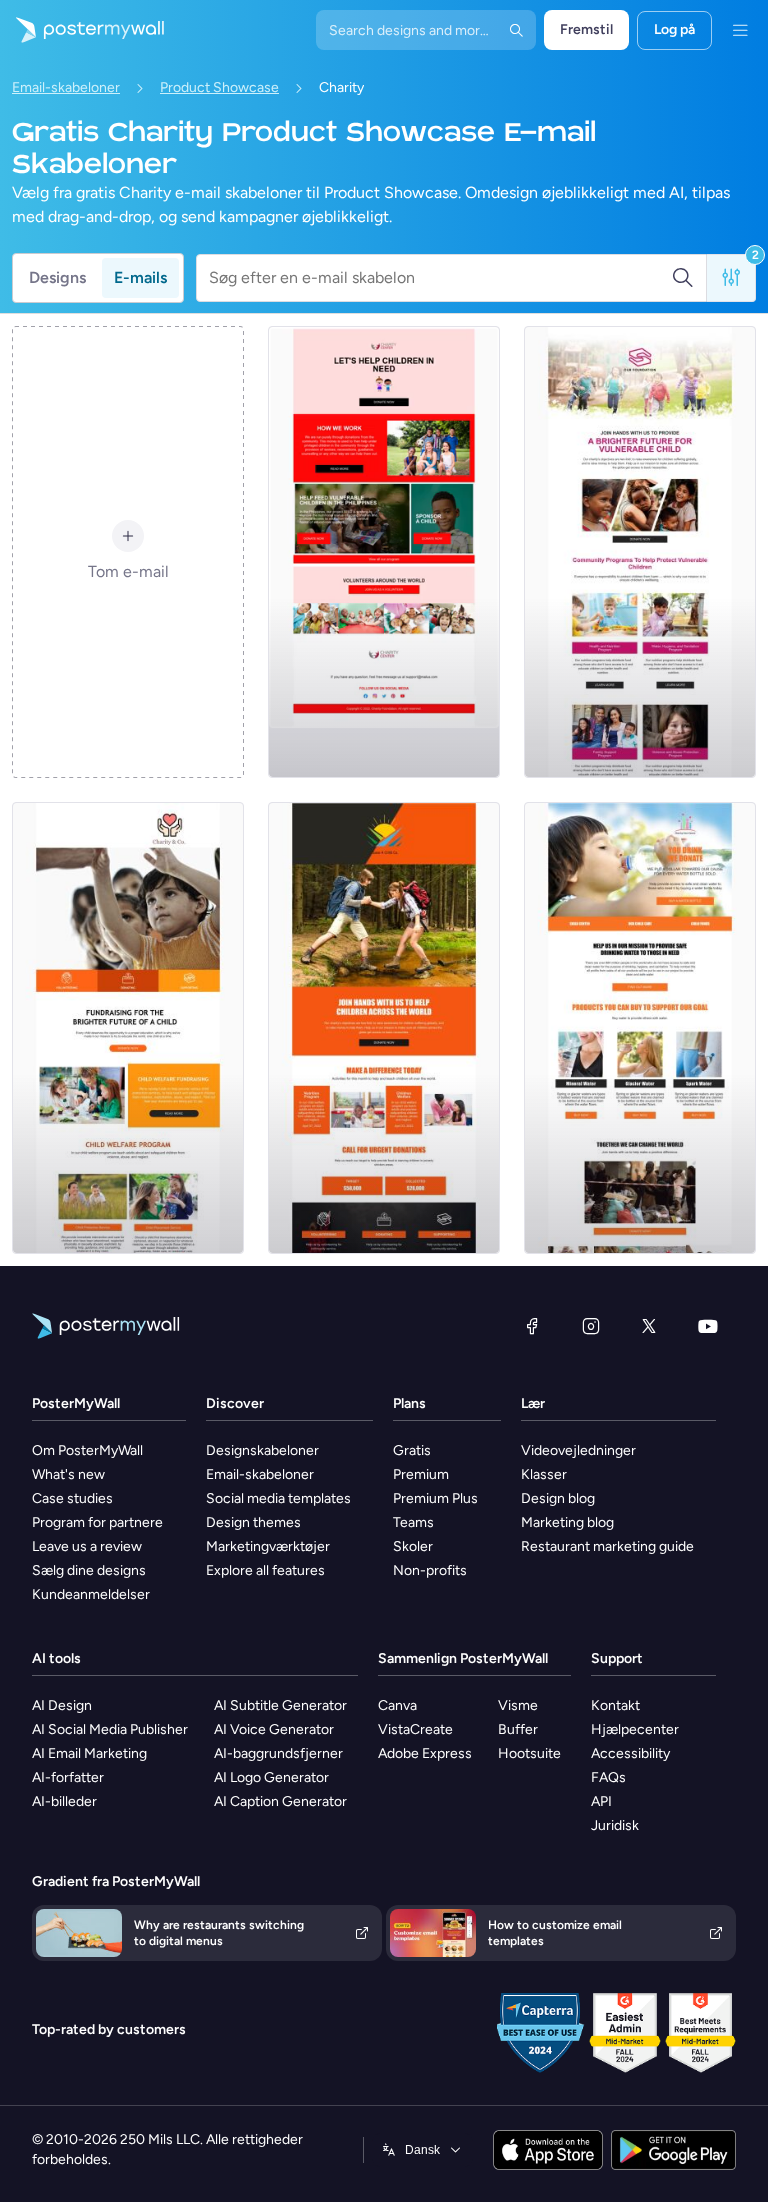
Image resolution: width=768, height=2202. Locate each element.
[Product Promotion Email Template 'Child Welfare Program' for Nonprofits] (128, 1028)
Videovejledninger (578, 1450)
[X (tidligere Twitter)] (649, 1326)
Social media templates (278, 1498)
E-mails (140, 277)
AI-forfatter (68, 1777)
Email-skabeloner (66, 87)
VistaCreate (415, 1729)
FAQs (608, 1777)
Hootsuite (529, 1753)
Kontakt (615, 1705)
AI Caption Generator (280, 1801)
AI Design (62, 1705)
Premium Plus (435, 1498)
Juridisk (615, 1825)
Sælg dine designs (89, 1570)
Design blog (558, 1498)
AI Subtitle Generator (280, 1705)
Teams (413, 1522)
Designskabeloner (262, 1450)
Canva (397, 1705)
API (601, 1801)
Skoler (413, 1546)
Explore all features (265, 1570)
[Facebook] (532, 1326)
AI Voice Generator (274, 1729)
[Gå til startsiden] (82, 30)
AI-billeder (64, 1801)
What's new (68, 1474)
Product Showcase (219, 87)
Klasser (544, 1474)
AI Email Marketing (89, 1753)
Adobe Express (425, 1753)
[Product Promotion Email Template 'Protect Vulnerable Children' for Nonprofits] (640, 552)
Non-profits (430, 1570)
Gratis (412, 1450)
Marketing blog (567, 1522)
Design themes (253, 1522)
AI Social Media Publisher (110, 1729)
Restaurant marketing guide (607, 1546)
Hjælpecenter (635, 1729)
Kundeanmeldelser (91, 1594)
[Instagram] (591, 1326)
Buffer (518, 1729)
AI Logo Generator (271, 1777)
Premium (421, 1474)
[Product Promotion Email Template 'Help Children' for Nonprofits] (384, 1028)
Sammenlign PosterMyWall (463, 1658)
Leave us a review (87, 1546)
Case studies (72, 1498)
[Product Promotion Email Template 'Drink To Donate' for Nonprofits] (640, 1028)
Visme (518, 1705)
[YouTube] (708, 1326)
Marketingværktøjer (268, 1546)
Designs (57, 277)
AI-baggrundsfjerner (278, 1753)
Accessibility (630, 1753)
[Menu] (740, 30)
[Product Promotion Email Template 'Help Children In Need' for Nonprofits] (384, 552)
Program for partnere (97, 1522)
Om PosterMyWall (87, 1450)
